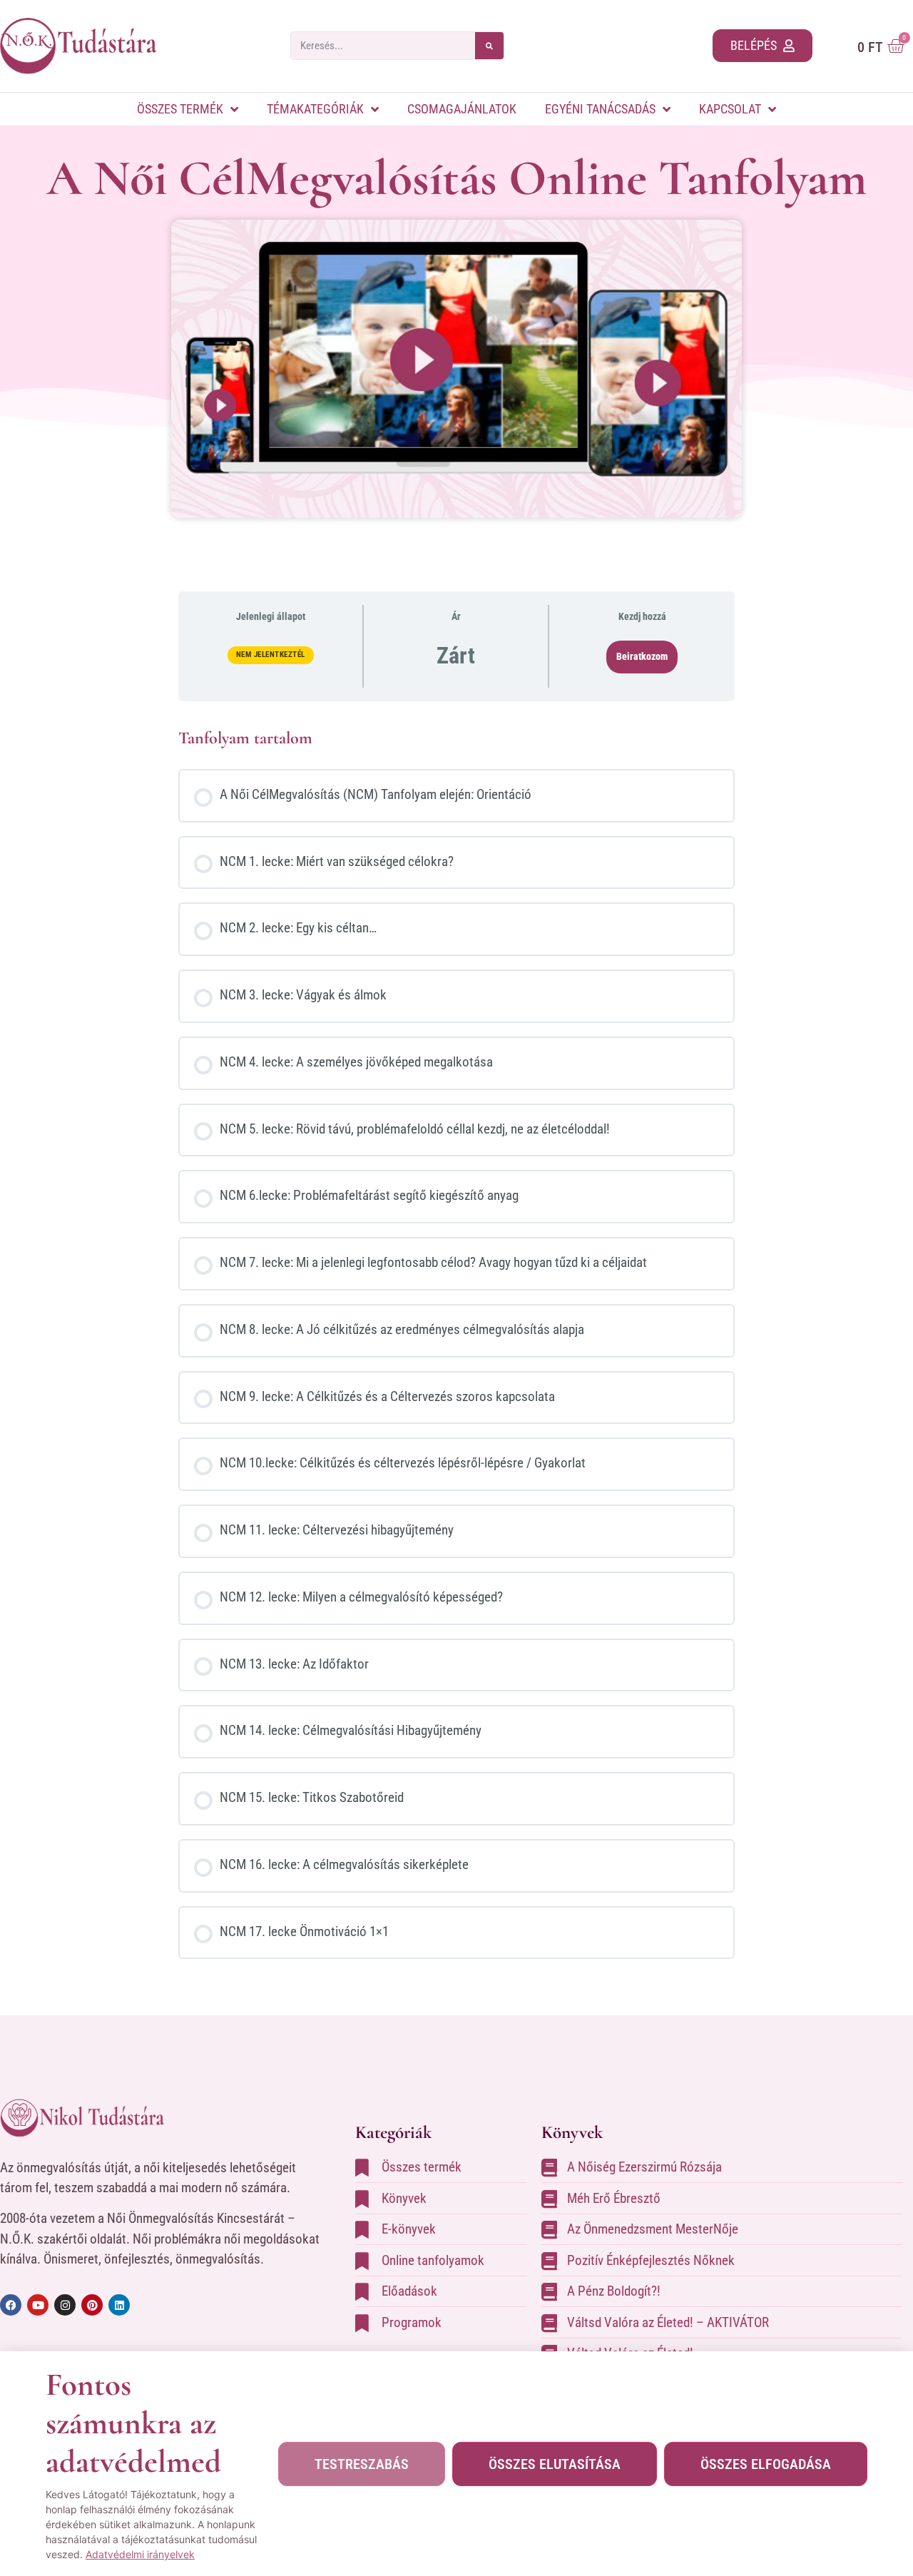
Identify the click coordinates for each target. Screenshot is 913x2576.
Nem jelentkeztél (271, 655)
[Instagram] (65, 2305)
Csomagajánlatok (462, 109)
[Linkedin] (119, 2305)
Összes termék (180, 109)
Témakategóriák (315, 109)
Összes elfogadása (766, 2464)
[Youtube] (38, 2305)
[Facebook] (11, 2305)
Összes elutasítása (555, 2464)
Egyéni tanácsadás (600, 109)
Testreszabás (362, 2464)
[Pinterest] (92, 2305)
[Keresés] (489, 46)
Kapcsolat (730, 109)
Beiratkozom (642, 656)
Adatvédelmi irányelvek (140, 2554)
